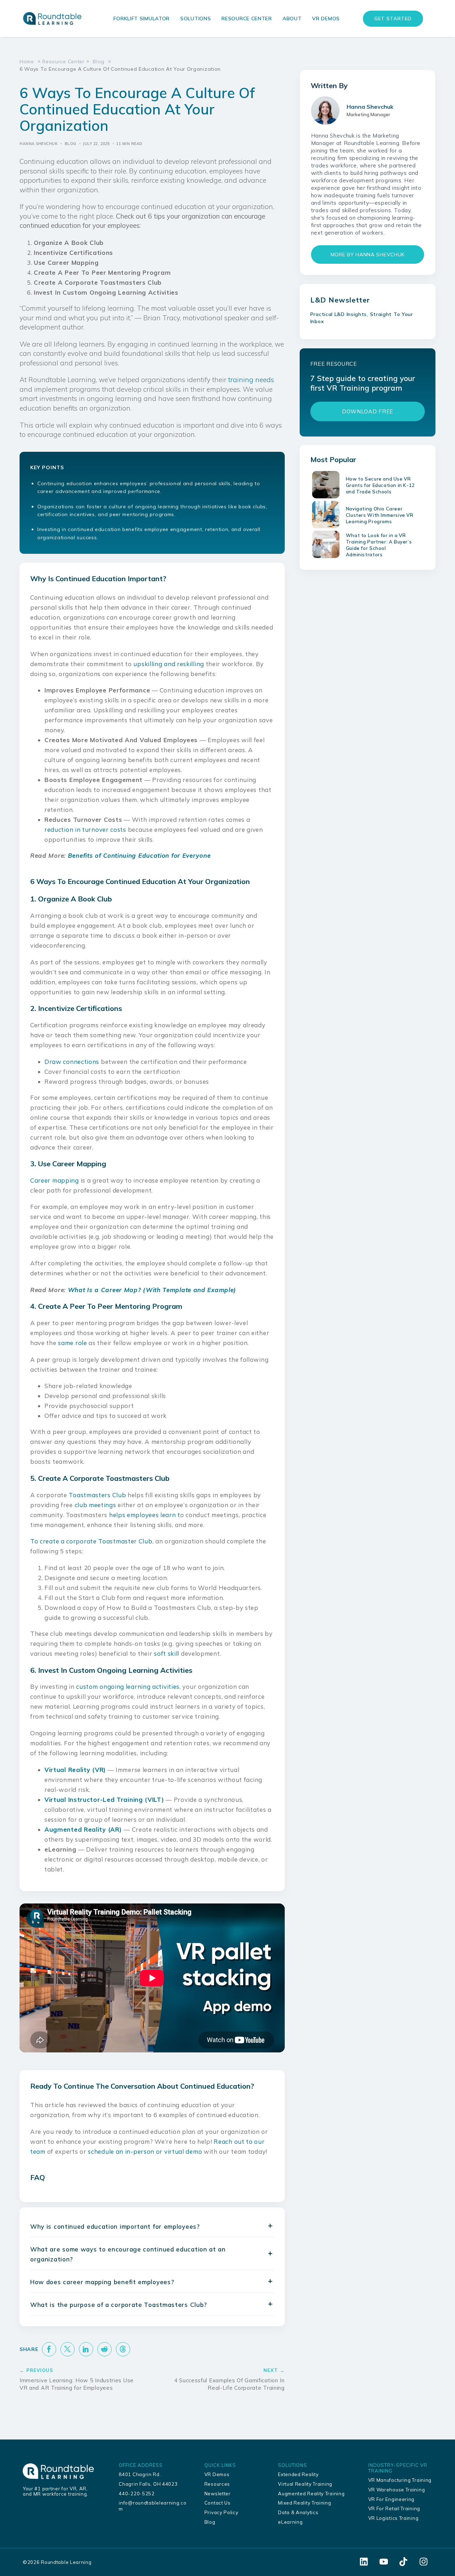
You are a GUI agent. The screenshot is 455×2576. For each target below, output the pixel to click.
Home (27, 61)
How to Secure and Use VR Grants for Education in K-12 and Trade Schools (380, 485)
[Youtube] (384, 2562)
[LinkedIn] (86, 2349)
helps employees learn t (145, 1515)
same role (72, 1343)
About (292, 18)
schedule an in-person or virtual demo (145, 2151)
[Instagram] (423, 2562)
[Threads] (123, 2349)
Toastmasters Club (97, 1495)
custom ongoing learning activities (128, 1686)
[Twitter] (68, 2349)
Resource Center (247, 18)
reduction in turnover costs (85, 829)
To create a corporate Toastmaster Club (91, 1541)
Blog (99, 61)
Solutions (196, 18)
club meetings (95, 1505)
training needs (251, 380)
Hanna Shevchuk (39, 144)
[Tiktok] (403, 2562)
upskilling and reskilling (169, 664)
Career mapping (55, 1180)
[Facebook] (49, 2349)
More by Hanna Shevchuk (368, 255)
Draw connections (72, 1062)
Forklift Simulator (141, 18)
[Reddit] (105, 2349)
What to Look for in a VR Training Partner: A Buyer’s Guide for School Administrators (379, 545)
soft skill (167, 1653)
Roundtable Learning (66, 2562)
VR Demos (326, 18)
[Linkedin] (364, 2562)
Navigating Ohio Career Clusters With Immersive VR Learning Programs (380, 515)
